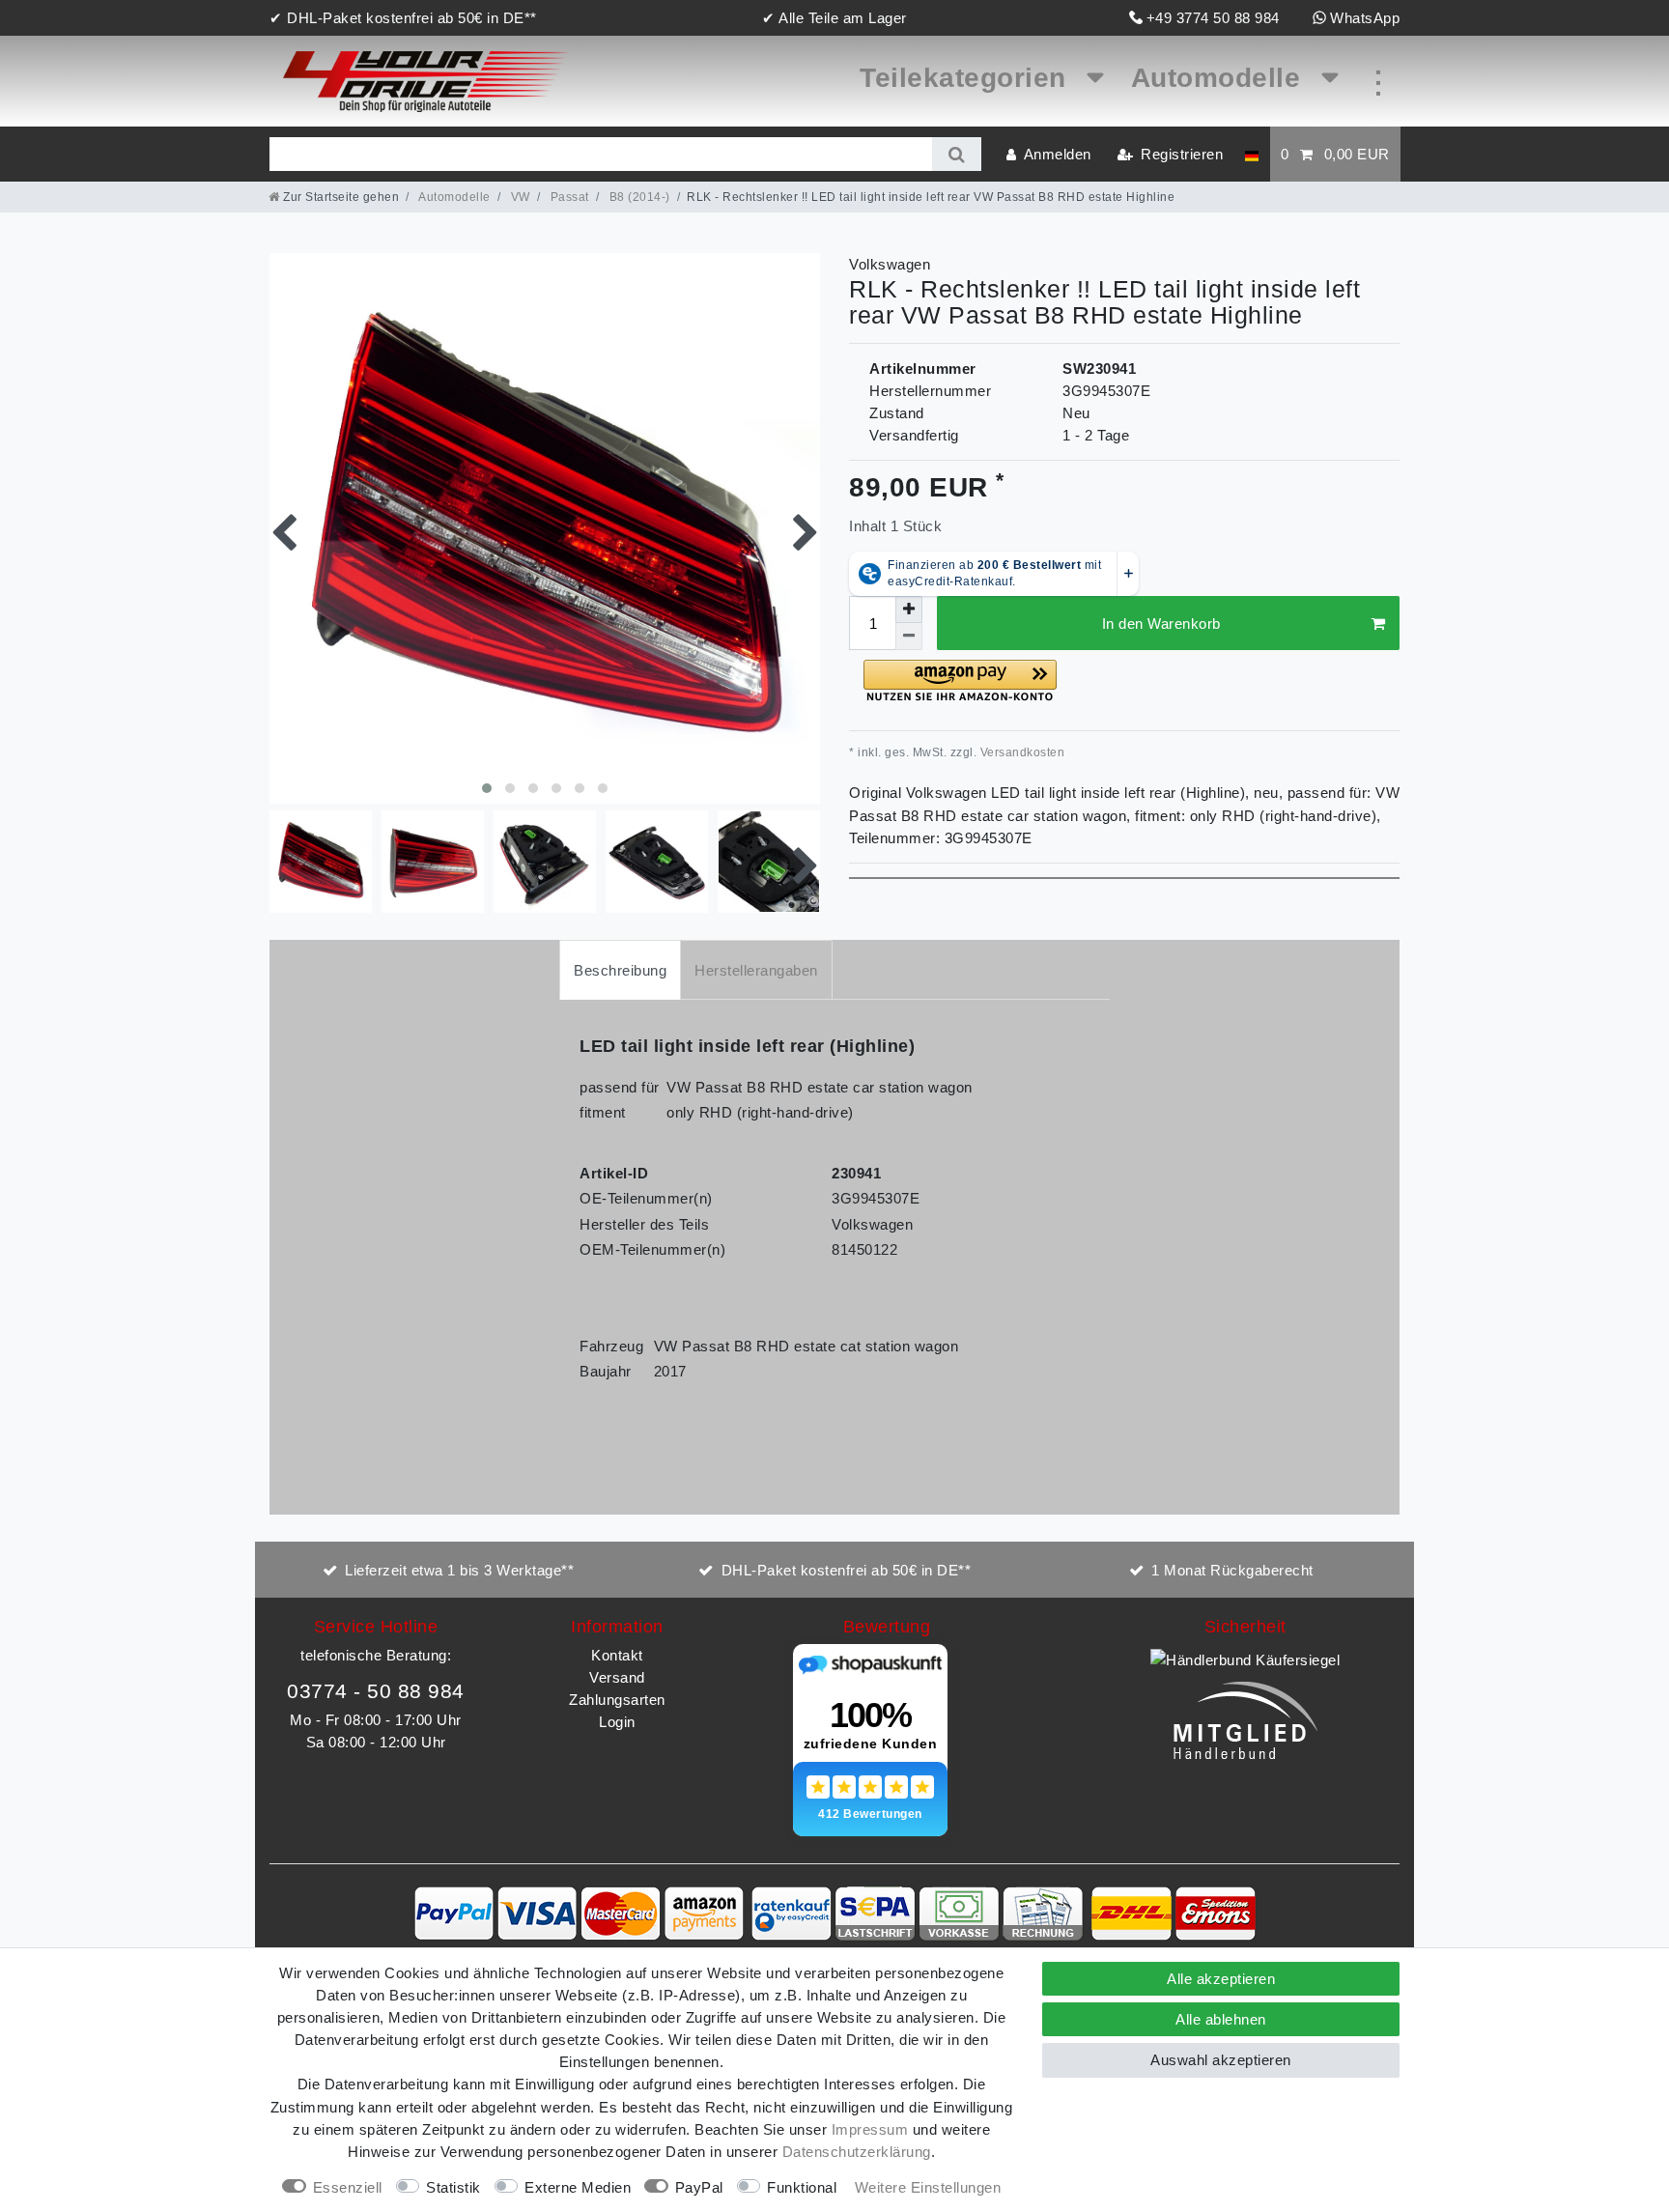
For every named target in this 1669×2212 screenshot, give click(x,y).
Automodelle (1220, 78)
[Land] (1251, 154)
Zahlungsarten (617, 1700)
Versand (617, 1677)
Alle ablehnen (1221, 2019)
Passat (568, 197)
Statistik (453, 2187)
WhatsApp (1365, 18)
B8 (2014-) (638, 197)
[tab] (620, 969)
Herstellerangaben (756, 970)
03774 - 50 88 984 (376, 1691)
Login (617, 1722)
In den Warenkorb (1161, 624)
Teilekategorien (967, 78)
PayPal (699, 2187)
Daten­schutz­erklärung (857, 2152)
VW (519, 197)
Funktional (802, 2187)
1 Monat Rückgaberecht (1232, 1570)
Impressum (870, 2129)
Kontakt (617, 1655)
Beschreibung (620, 970)
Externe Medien (578, 2187)
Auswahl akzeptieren (1221, 2060)
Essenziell (348, 2187)
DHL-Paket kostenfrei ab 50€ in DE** (847, 1570)
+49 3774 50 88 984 (1213, 18)
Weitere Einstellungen (928, 2187)
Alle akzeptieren (1221, 1979)
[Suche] (957, 154)
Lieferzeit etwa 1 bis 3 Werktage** (459, 1570)
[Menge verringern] (909, 637)
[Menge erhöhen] (909, 610)
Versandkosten (1020, 752)
